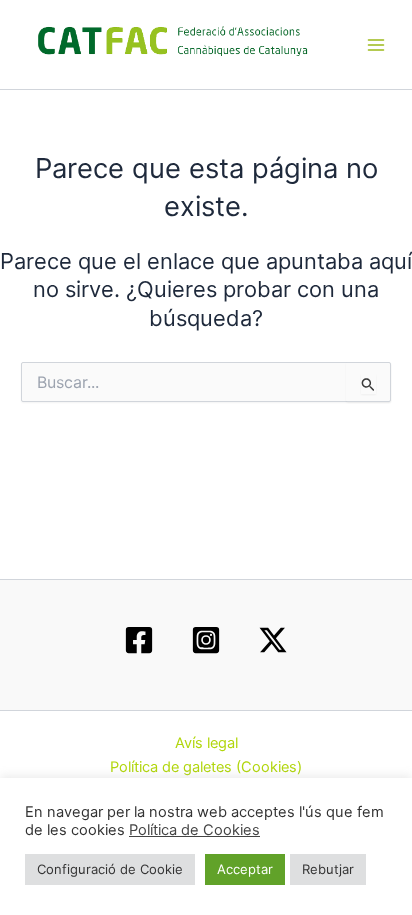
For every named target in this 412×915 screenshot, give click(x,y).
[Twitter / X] (273, 640)
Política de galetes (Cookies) (206, 767)
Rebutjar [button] (328, 869)
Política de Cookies (194, 830)
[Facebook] (139, 640)
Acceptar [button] (245, 869)
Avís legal (206, 743)
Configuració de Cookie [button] (110, 869)
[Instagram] (206, 640)
